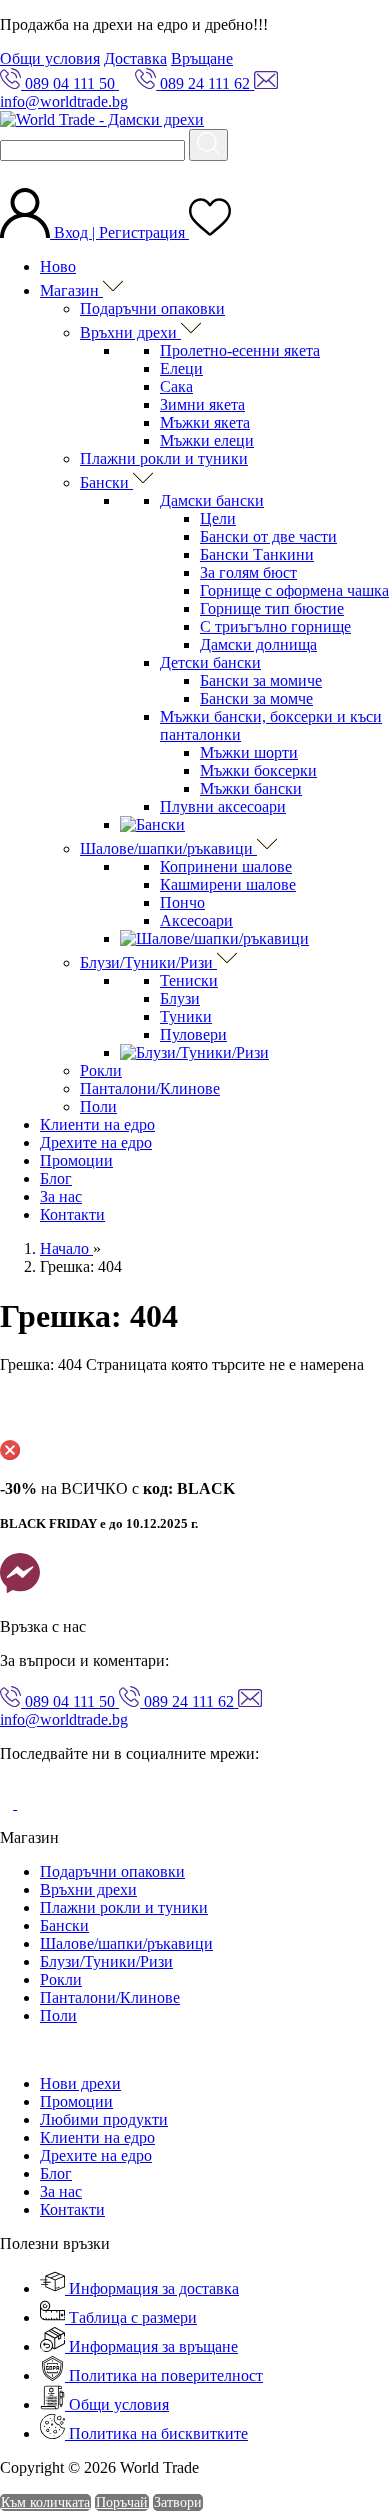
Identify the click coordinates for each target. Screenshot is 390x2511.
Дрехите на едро (96, 1142)
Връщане (202, 58)
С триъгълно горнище (275, 626)
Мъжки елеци (207, 440)
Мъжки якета (205, 422)
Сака (176, 386)
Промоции (76, 1160)
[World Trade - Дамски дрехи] (102, 119)
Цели (218, 518)
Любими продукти (104, 2119)
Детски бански (210, 662)
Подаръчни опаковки (152, 308)
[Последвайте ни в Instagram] (32, 1803)
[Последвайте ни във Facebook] (8, 1803)
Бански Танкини (257, 554)
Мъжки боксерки (258, 770)
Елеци (181, 368)
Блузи (180, 998)
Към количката (45, 2502)
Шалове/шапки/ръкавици (168, 848)
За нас (61, 1196)
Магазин (71, 290)
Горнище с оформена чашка (294, 590)
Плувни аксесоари (223, 806)
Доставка (135, 58)
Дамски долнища (258, 644)
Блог (56, 1178)
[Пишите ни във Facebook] (20, 1592)
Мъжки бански (251, 788)
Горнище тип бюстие (272, 608)
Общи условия (50, 58)
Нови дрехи (80, 2083)
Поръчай (122, 2502)
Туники (186, 1016)
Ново (58, 266)
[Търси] (208, 145)
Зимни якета (202, 404)
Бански (106, 482)
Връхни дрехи (130, 332)
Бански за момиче (261, 680)
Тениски (189, 980)
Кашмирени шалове (228, 884)
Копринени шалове (226, 866)
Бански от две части (268, 536)
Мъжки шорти (249, 752)
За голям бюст (248, 572)
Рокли (101, 1070)
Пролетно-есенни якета (240, 350)
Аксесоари (196, 920)
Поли (98, 1106)
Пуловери (193, 1034)
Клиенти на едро (97, 1124)
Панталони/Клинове (150, 1088)
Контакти (72, 1214)
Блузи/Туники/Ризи (148, 962)
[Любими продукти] (210, 232)
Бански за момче (256, 698)
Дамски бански (212, 500)
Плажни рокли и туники (164, 458)
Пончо (182, 902)
